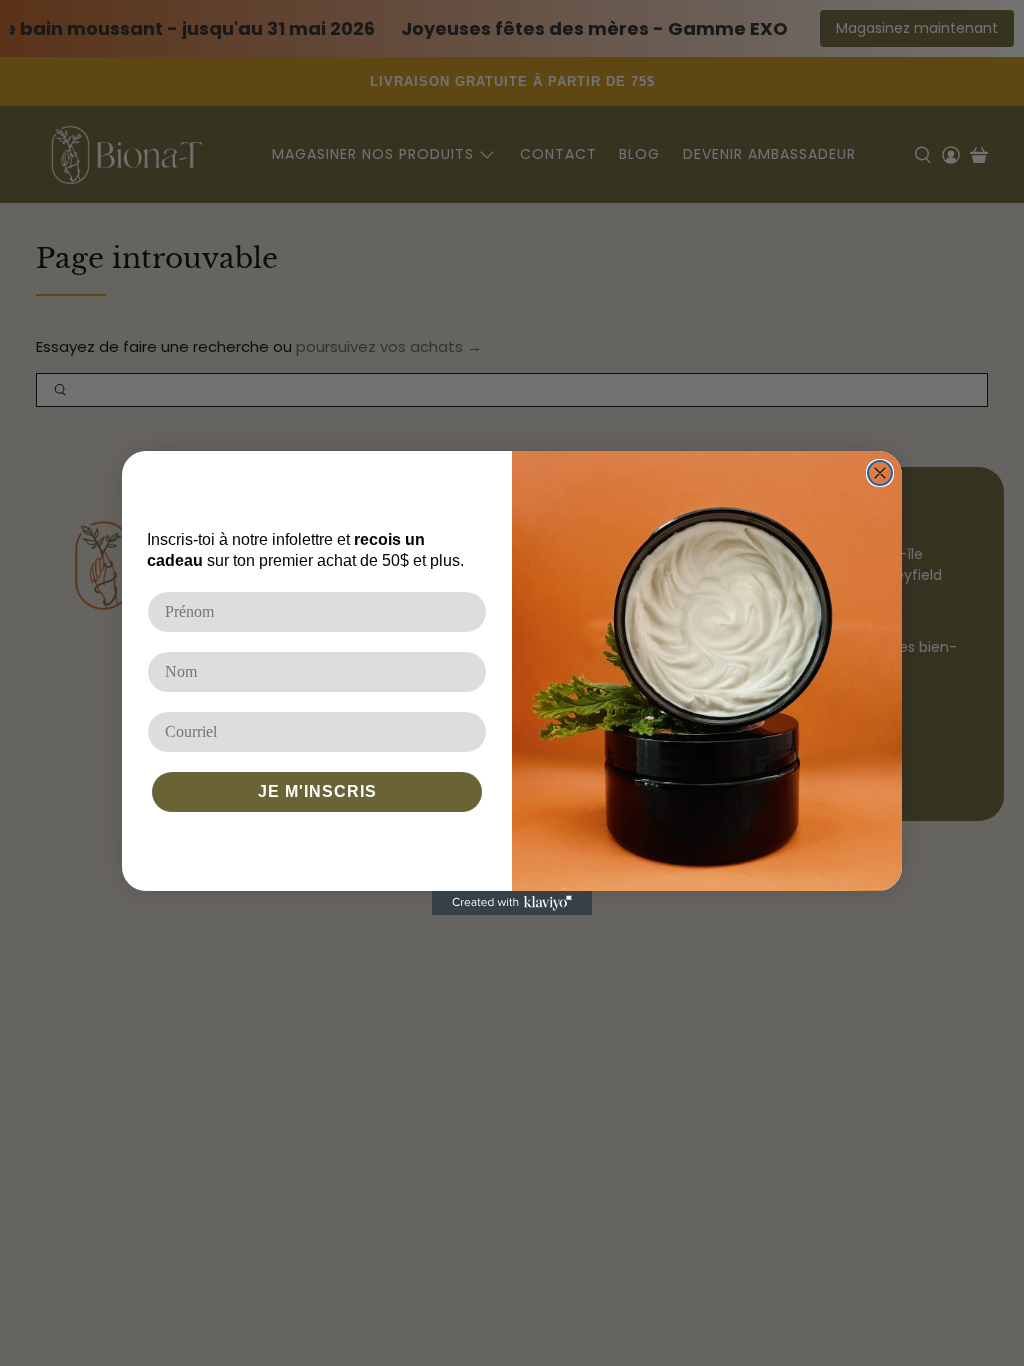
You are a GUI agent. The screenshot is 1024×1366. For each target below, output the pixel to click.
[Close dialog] (880, 473)
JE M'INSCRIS (317, 791)
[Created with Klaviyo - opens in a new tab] (512, 903)
